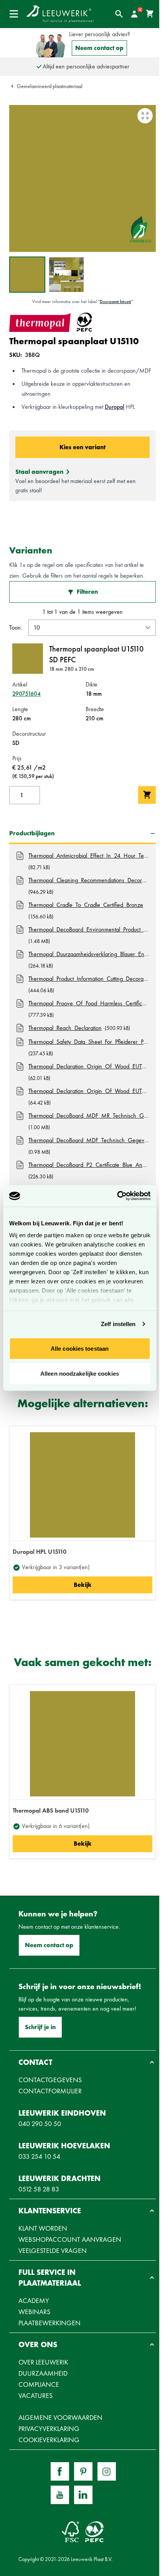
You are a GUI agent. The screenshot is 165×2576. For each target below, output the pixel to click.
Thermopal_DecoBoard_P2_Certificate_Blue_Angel (89, 1165)
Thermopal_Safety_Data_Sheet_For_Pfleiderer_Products (89, 1042)
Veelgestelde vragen (53, 2250)
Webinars (34, 2312)
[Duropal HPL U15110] (82, 1485)
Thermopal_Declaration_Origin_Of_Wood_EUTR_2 (89, 1091)
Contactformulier (50, 2091)
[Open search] (119, 14)
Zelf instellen (118, 1324)
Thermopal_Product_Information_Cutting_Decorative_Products (89, 979)
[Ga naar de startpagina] (60, 14)
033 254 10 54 (39, 2156)
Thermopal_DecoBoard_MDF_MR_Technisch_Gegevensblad (89, 1116)
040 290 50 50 (40, 2124)
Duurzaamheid (43, 2373)
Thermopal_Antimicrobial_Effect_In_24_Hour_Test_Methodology (89, 856)
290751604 (26, 694)
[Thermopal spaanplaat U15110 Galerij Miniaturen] (47, 275)
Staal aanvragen (39, 472)
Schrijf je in (40, 2027)
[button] (82, 2062)
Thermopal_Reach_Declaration (65, 1028)
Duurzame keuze (115, 302)
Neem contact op (99, 48)
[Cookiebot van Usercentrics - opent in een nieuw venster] (117, 1196)
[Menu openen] (14, 14)
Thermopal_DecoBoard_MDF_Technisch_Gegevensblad (89, 1140)
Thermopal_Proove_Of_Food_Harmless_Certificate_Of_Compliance (89, 1003)
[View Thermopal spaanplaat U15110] (27, 275)
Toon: (16, 627)
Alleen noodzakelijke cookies (80, 1374)
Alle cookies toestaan (80, 1348)
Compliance (39, 2384)
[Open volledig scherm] (145, 116)
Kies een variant (82, 447)
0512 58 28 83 (39, 2189)
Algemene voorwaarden (60, 2417)
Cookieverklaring (49, 2440)
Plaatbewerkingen (49, 2323)
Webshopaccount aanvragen (70, 2239)
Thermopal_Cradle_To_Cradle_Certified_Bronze (86, 905)
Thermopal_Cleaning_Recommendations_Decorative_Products (89, 880)
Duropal (115, 407)
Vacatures (35, 2395)
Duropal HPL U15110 (40, 1552)
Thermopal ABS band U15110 (51, 1810)
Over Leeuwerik (43, 2362)
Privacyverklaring (49, 2429)
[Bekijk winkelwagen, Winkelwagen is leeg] (150, 14)
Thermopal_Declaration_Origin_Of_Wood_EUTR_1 (89, 1066)
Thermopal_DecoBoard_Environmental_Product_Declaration (89, 929)
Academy (34, 2300)
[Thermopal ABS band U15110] (82, 1744)
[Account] (134, 14)
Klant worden (43, 2228)
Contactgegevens (50, 2080)
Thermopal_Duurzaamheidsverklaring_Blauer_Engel (89, 954)
